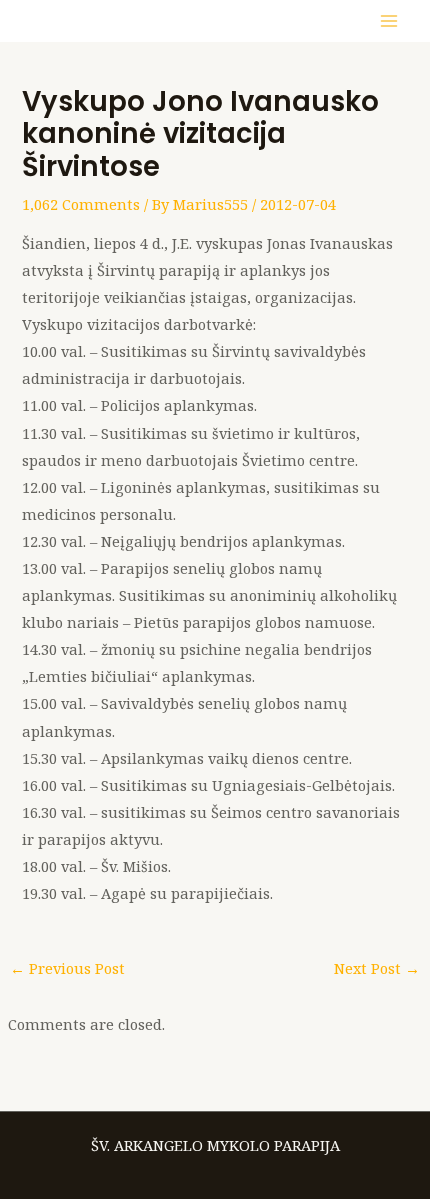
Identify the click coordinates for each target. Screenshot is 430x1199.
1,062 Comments (81, 204)
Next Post (377, 968)
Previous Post (67, 968)
